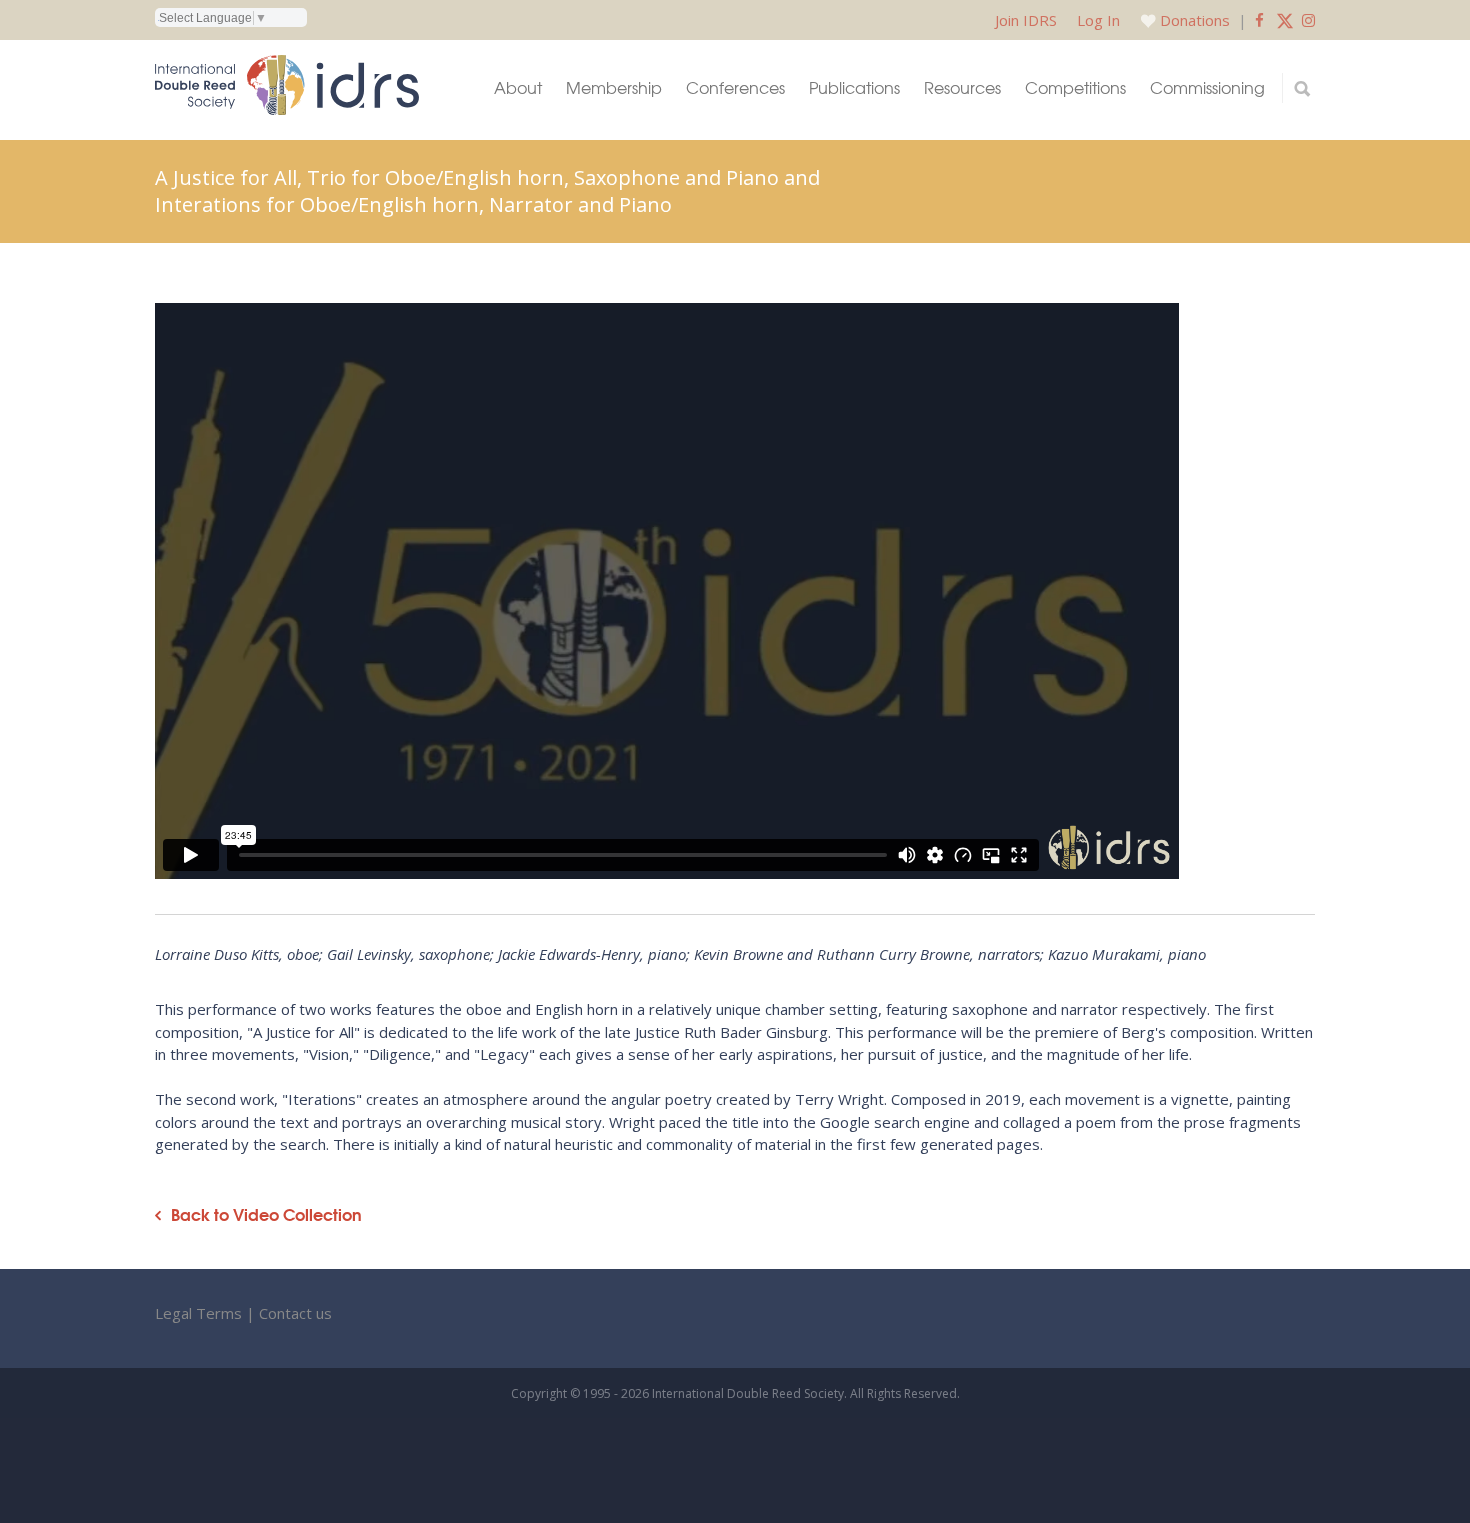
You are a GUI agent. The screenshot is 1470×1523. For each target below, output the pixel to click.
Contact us (295, 1313)
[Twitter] (1285, 20)
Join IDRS (1026, 20)
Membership (614, 87)
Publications (854, 87)
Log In (1098, 20)
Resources (962, 87)
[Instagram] (1308, 20)
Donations (1195, 20)
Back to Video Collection (266, 1214)
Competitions (1075, 87)
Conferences (735, 87)
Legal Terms (198, 1313)
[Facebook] (1259, 20)
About (518, 87)
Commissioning (1207, 87)
